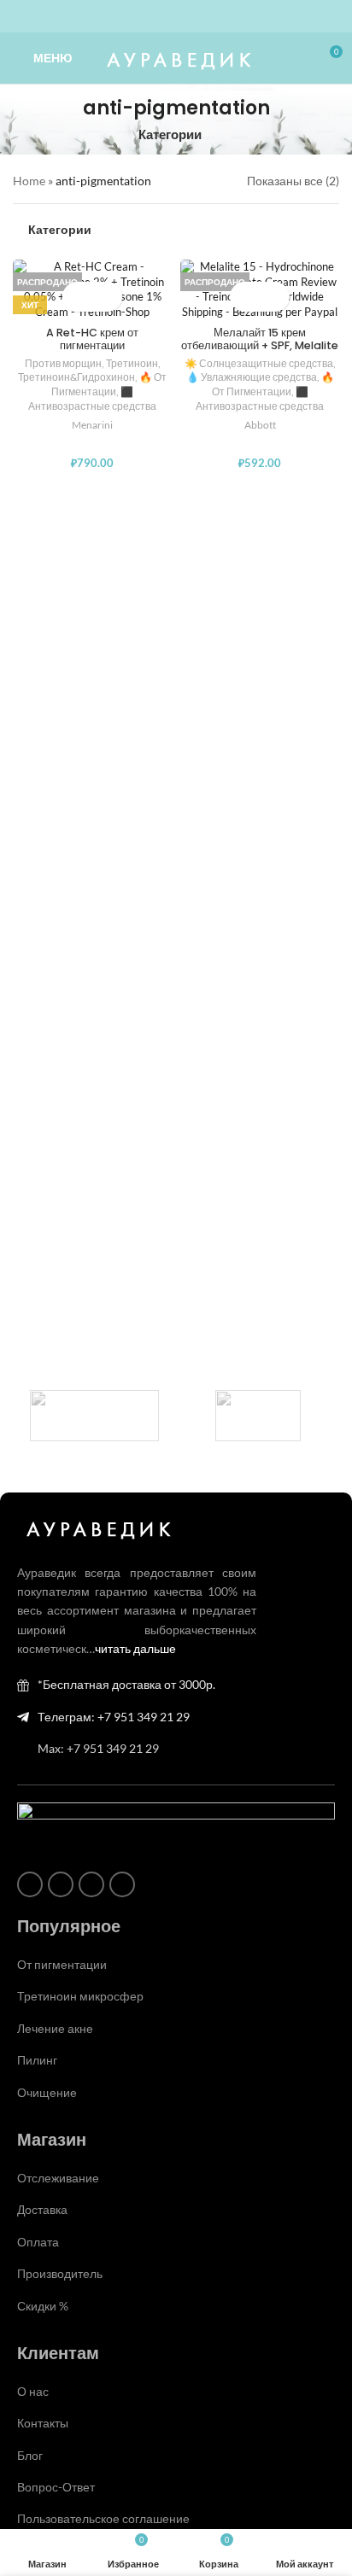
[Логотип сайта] (176, 57)
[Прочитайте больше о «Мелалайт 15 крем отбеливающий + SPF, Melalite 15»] (245, 297)
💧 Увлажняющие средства (252, 377)
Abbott (260, 425)
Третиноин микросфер (80, 1996)
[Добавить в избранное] (107, 297)
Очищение (47, 2092)
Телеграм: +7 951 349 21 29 (114, 1717)
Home (29, 181)
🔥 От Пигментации (109, 384)
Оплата (38, 2242)
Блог (30, 2455)
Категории (170, 134)
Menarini (92, 425)
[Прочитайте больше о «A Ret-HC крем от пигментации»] (77, 297)
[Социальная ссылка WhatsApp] (166, 17)
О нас (33, 2391)
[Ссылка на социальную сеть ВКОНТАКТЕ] (186, 17)
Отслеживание (58, 2178)
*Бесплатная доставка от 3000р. (126, 1684)
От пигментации (62, 1964)
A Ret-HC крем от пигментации (92, 339)
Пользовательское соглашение (103, 2518)
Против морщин (63, 363)
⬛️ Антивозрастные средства (92, 399)
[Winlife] (94, 1416)
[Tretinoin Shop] (258, 1416)
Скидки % (43, 2306)
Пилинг (37, 2060)
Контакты (43, 2423)
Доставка (42, 2209)
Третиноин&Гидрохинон (76, 377)
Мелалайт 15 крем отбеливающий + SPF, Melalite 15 (260, 345)
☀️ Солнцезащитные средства (259, 363)
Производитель (60, 2273)
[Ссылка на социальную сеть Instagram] (145, 17)
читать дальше (135, 1648)
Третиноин (132, 363)
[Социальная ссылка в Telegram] (207, 17)
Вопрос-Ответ (56, 2487)
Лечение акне (55, 2028)
